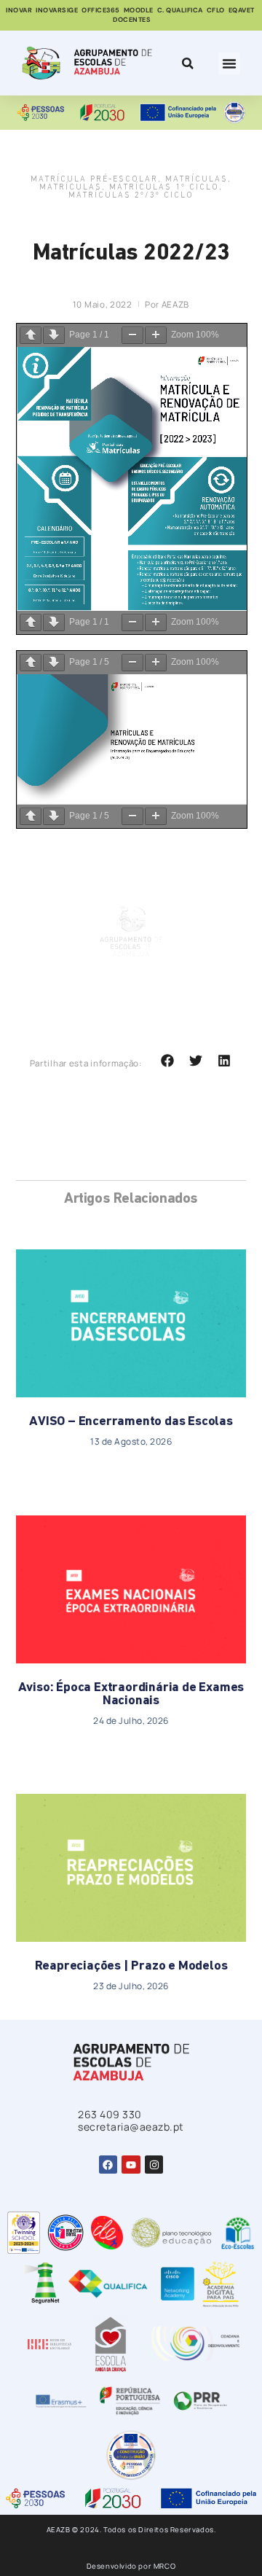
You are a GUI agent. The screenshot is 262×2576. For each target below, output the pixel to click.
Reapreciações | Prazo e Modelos (131, 1967)
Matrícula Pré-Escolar (94, 180)
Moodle (139, 10)
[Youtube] (131, 2165)
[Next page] (54, 335)
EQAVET (242, 10)
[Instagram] (154, 2165)
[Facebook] (108, 2165)
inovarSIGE (57, 10)
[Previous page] (31, 335)
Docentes (132, 20)
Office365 (101, 10)
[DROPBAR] (186, 63)
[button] (229, 63)
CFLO (216, 10)
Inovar (19, 10)
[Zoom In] (156, 335)
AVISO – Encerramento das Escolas (131, 1422)
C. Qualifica (180, 10)
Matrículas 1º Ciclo (164, 188)
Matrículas (196, 180)
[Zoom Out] (132, 335)
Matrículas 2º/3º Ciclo (131, 196)
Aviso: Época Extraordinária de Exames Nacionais (131, 1695)
